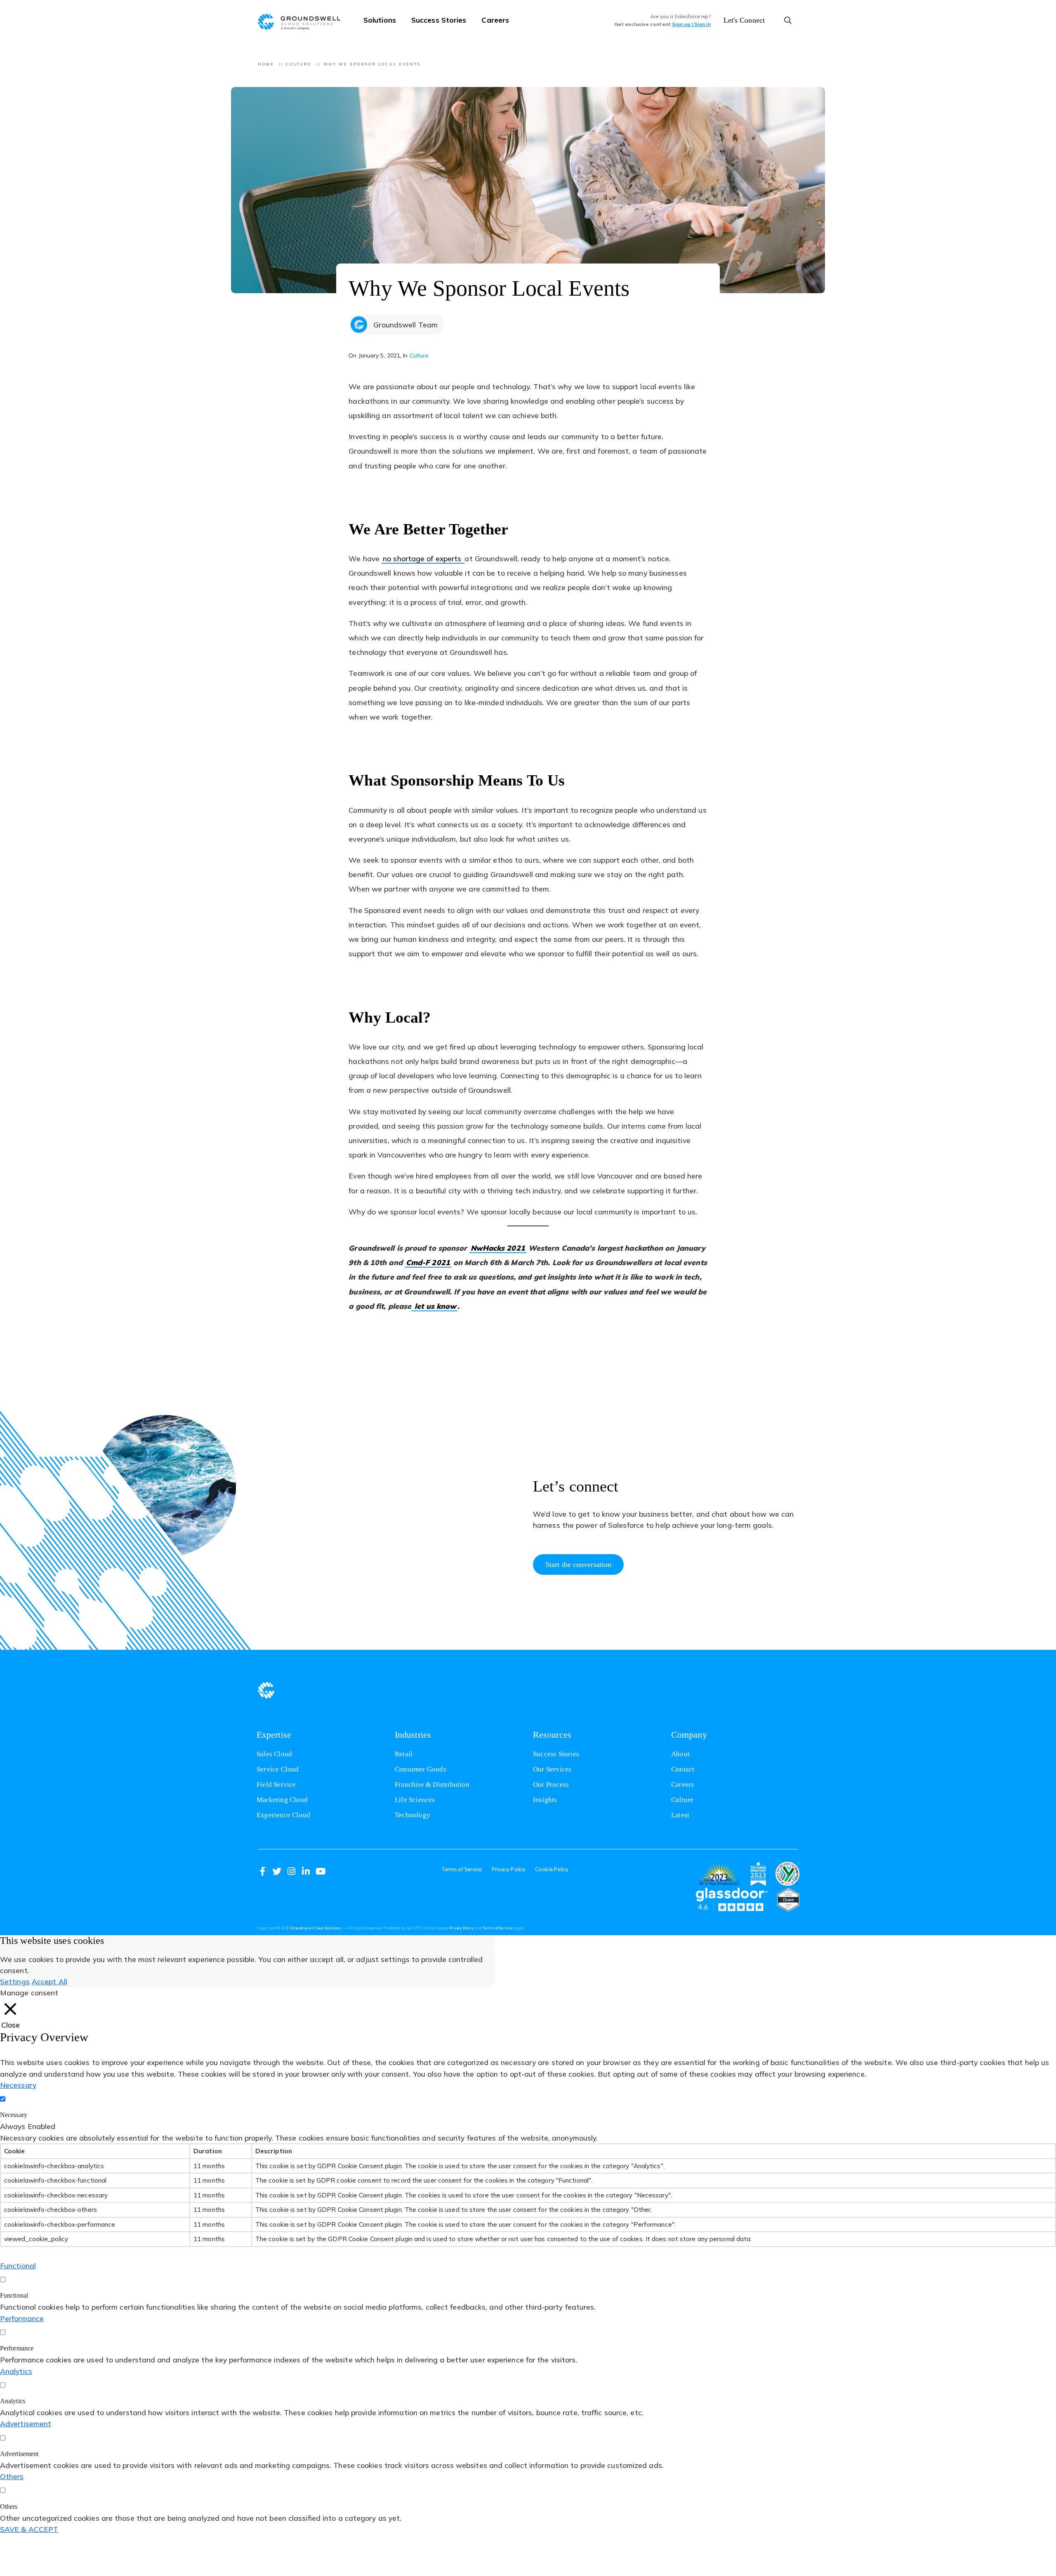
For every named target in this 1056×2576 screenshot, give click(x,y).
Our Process (551, 1784)
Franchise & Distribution (432, 1784)
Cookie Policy (552, 1869)
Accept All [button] (49, 1981)
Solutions (380, 20)
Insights (545, 1800)
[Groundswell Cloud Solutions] (303, 21)
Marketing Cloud (282, 1800)
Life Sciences (415, 1800)
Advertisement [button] (26, 2423)
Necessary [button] (18, 2085)
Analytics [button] (16, 2371)
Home (266, 64)
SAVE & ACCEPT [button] (29, 2529)
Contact (683, 1769)
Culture (299, 64)
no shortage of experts (424, 559)
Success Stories (439, 20)
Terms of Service (462, 1869)
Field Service (276, 1784)
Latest (680, 1815)
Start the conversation (578, 1564)
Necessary (14, 2115)
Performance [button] (22, 2318)
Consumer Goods (421, 1769)
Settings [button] (15, 1981)
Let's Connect (744, 20)
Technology (412, 1815)
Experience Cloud (283, 1815)
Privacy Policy (509, 1869)
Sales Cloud (274, 1754)
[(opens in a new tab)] (719, 1874)
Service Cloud (278, 1769)
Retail (404, 1754)
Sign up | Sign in (691, 24)
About (680, 1754)
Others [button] (12, 2476)
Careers (495, 20)
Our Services (552, 1769)
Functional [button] (18, 2265)
